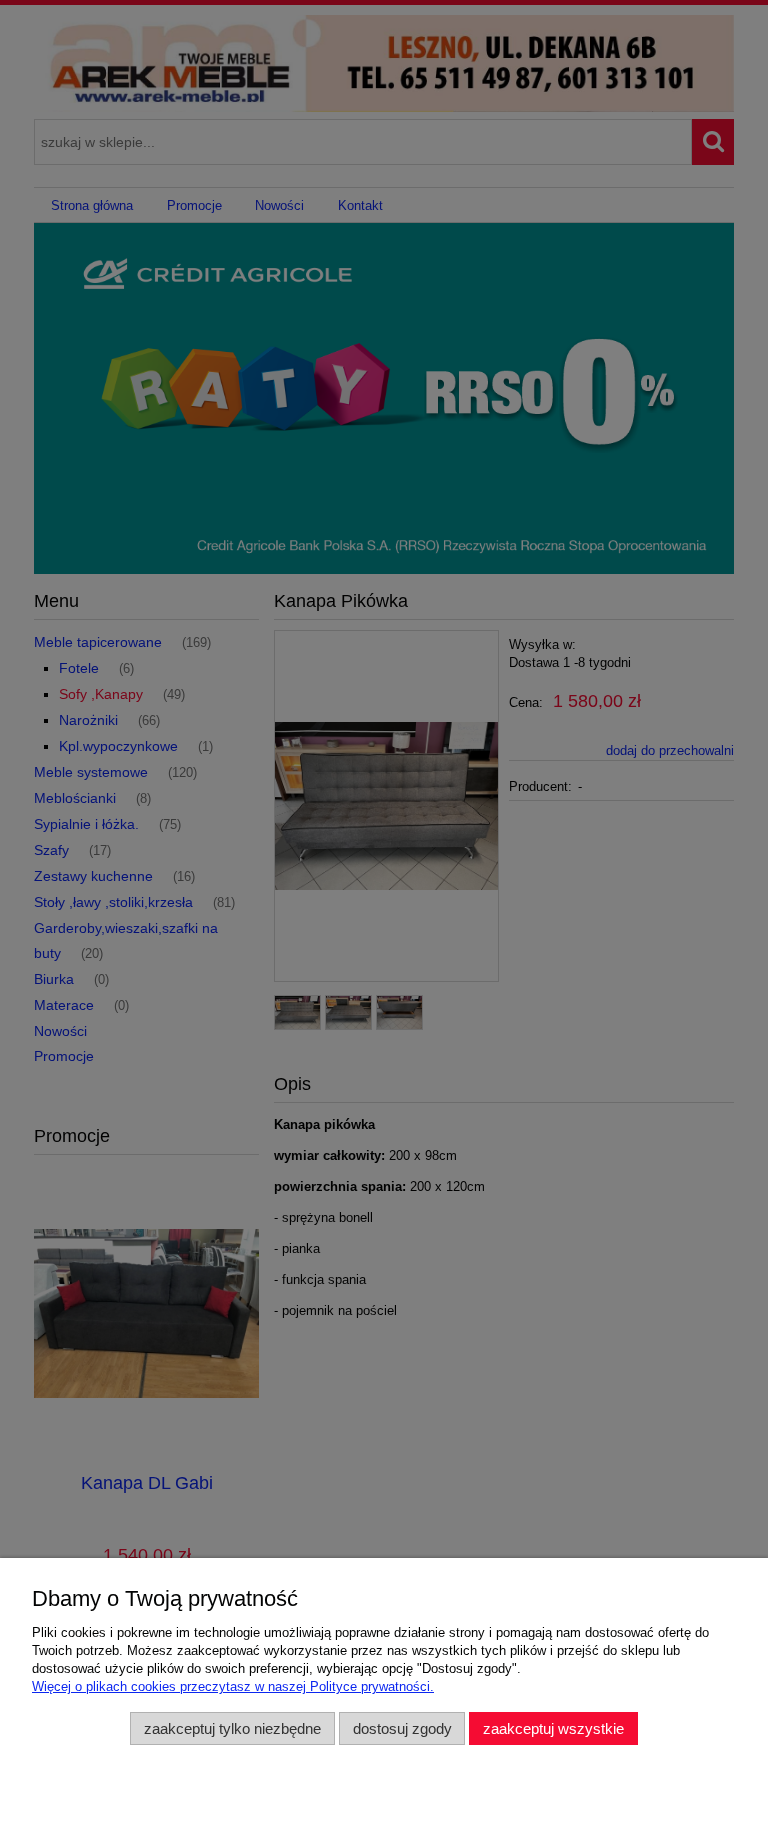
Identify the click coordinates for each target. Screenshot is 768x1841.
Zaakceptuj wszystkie (553, 1728)
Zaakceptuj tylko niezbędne (232, 1728)
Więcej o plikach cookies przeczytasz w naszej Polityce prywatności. (233, 1686)
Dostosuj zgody (402, 1728)
